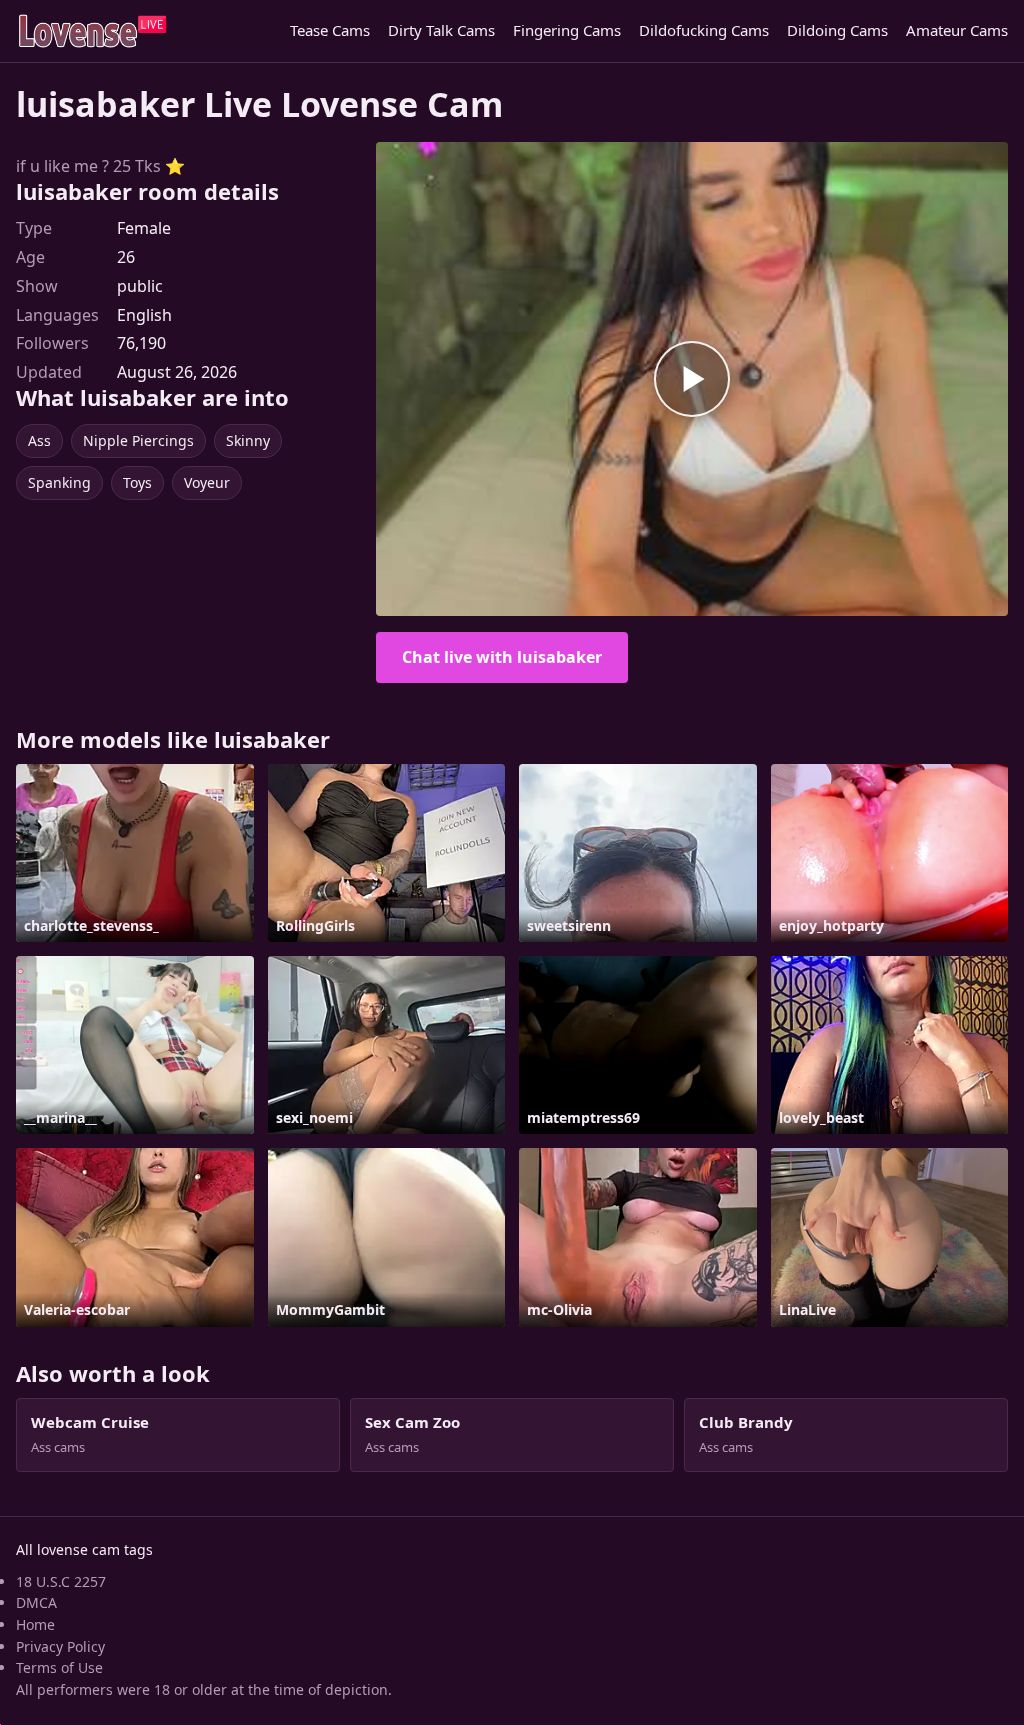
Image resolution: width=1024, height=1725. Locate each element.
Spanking (59, 482)
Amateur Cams (957, 30)
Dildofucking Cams (704, 30)
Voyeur (207, 482)
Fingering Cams (567, 30)
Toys (137, 482)
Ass (39, 440)
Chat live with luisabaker (502, 657)
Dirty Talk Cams (441, 30)
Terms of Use (59, 1667)
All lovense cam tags (84, 1549)
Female (144, 228)
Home (35, 1624)
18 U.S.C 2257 (61, 1581)
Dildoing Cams (837, 30)
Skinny (248, 440)
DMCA (36, 1602)
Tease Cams (330, 30)
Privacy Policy (60, 1646)
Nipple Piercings (138, 440)
